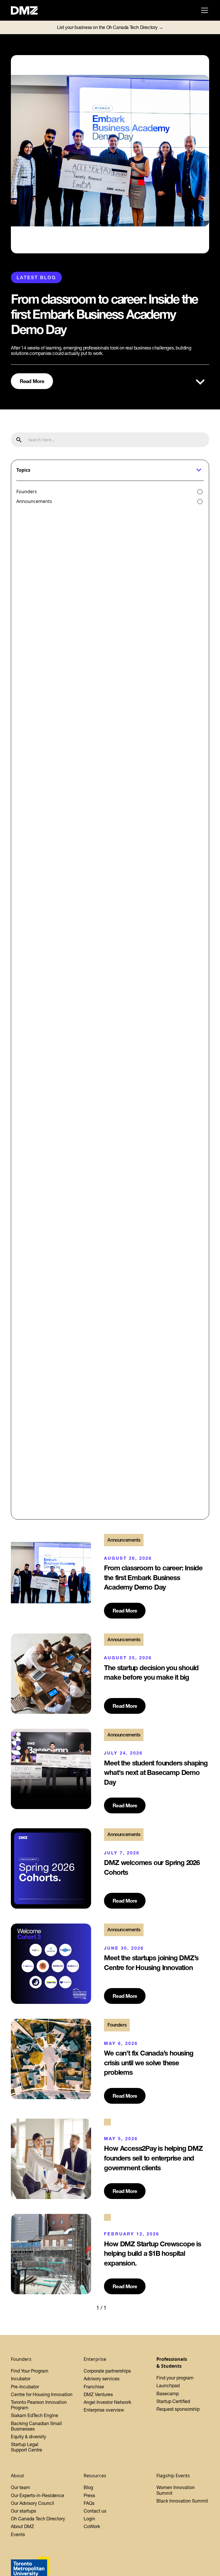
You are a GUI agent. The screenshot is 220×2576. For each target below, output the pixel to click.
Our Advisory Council (33, 2503)
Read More (32, 381)
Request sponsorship (178, 2409)
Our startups (23, 2511)
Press (89, 2495)
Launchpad (168, 2385)
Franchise (94, 2387)
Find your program (175, 2378)
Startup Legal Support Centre (26, 2447)
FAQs (89, 2503)
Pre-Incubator (25, 2387)
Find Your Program (30, 2371)
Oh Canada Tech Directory (38, 2519)
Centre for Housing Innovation (42, 2394)
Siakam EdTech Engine (35, 2415)
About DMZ (22, 2526)
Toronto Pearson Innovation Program (39, 2405)
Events (18, 2534)
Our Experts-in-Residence (38, 2495)
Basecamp (168, 2394)
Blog (88, 2487)
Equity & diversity (29, 2437)
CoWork (92, 2526)
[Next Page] (118, 2308)
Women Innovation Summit (176, 2490)
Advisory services (102, 2379)
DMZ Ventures (98, 2394)
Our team (20, 2487)
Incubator (21, 2379)
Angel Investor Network (107, 2402)
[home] (27, 10)
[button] (203, 10)
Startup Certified (173, 2401)
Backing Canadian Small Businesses (36, 2426)
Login (89, 2519)
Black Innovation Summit (182, 2501)
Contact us (95, 2511)
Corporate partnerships (107, 2371)
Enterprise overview (104, 2410)
